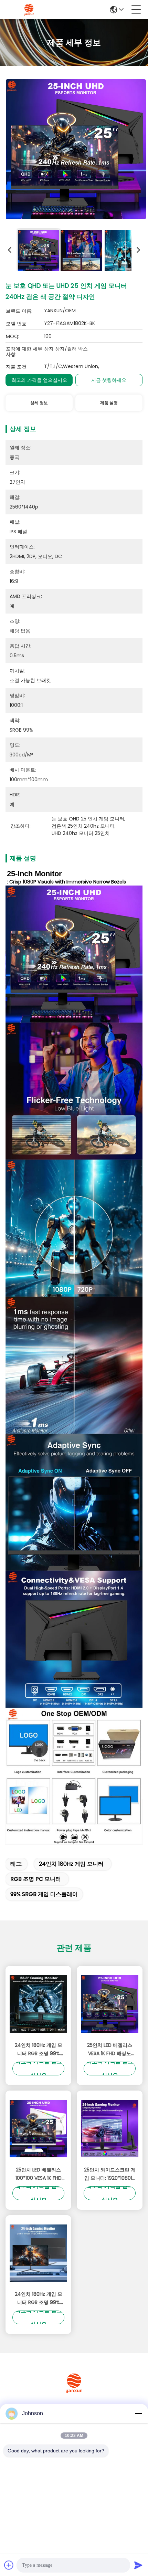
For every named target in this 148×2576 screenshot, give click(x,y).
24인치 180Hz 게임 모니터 (71, 1864)
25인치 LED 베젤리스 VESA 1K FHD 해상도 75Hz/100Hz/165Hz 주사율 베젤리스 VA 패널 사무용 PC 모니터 (110, 2050)
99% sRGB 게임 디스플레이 (44, 1894)
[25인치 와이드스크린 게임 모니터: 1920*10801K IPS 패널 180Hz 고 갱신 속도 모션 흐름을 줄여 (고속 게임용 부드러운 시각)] (110, 2129)
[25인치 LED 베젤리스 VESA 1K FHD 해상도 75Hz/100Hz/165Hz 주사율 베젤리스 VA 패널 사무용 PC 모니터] (110, 2004)
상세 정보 (39, 403)
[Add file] (9, 2565)
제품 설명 (109, 403)
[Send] (138, 2565)
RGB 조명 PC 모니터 (36, 1879)
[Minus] (138, 2413)
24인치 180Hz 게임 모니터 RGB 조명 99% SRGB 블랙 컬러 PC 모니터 (39, 2050)
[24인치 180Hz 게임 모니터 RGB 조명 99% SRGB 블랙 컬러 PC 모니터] (38, 2004)
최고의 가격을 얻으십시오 (39, 380)
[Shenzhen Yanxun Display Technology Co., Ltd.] (29, 10)
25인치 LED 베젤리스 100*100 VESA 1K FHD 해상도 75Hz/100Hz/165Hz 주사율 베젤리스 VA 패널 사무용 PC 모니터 (39, 2174)
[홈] (74, 2392)
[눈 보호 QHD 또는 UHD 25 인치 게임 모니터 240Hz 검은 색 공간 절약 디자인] (76, 149)
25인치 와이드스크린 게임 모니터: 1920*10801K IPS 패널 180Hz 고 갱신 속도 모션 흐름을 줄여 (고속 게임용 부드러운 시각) (110, 2174)
